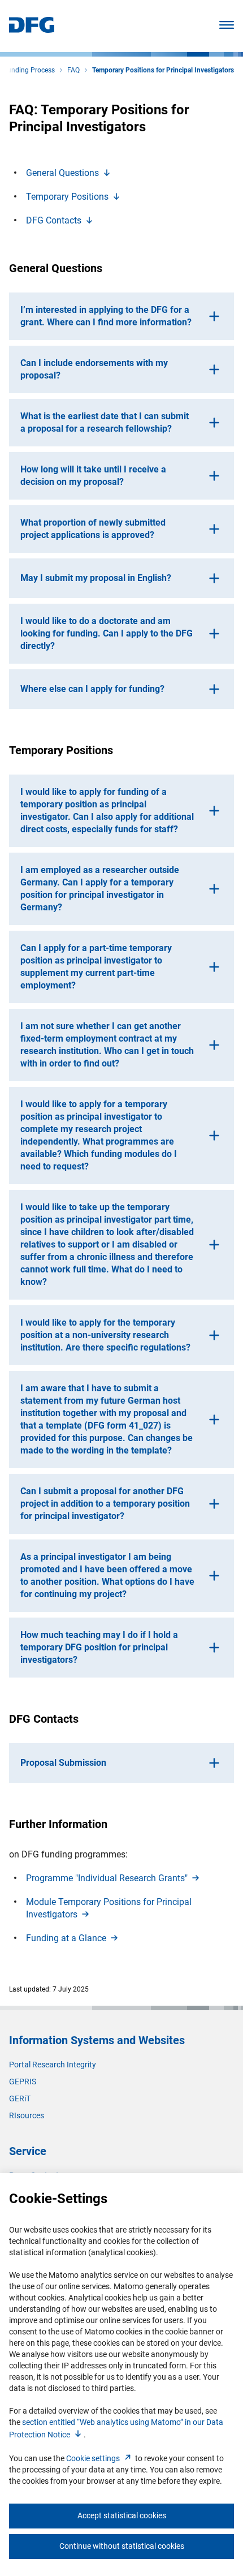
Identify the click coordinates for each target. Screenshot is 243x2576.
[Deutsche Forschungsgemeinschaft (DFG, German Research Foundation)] (32, 30)
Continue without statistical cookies (122, 2546)
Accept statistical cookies (122, 2515)
